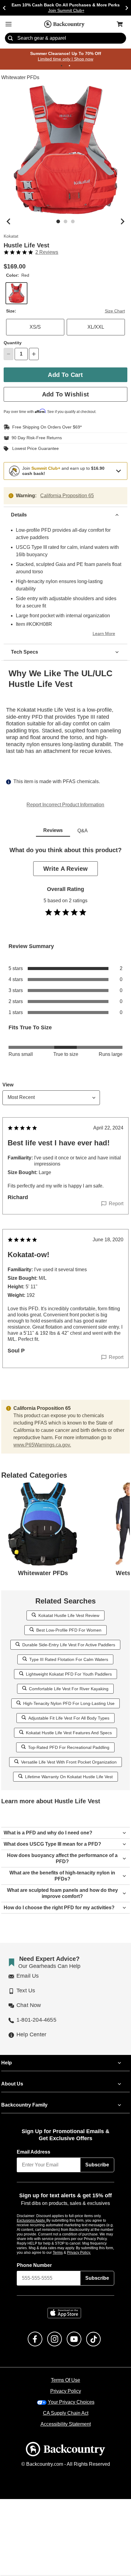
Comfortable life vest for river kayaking (69, 1689)
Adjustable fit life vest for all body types (69, 1718)
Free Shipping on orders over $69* (44, 427)
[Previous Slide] (4, 8)
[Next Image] (122, 222)
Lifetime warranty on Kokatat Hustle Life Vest (69, 1777)
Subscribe (97, 2165)
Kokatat (11, 237)
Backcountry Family (24, 2105)
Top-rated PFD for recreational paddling (69, 1748)
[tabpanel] (65, 1120)
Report (116, 1204)
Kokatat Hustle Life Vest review (69, 1616)
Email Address (34, 2152)
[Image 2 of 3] (65, 222)
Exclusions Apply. (32, 2221)
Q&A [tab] (83, 831)
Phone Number (34, 2266)
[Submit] (10, 38)
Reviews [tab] (53, 831)
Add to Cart (65, 375)
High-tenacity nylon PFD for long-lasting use (69, 1704)
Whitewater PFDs (20, 78)
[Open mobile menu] (9, 24)
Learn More (105, 634)
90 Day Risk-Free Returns (35, 438)
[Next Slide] (127, 8)
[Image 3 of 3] (73, 222)
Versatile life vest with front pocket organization (69, 1762)
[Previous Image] (9, 222)
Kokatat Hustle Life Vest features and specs (69, 1733)
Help (7, 2063)
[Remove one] (9, 354)
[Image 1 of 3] (58, 222)
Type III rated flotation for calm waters (69, 1660)
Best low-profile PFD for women (69, 1630)
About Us (12, 2084)
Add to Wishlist (65, 394)
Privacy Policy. (87, 2253)
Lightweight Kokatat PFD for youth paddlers (69, 1674)
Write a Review (65, 869)
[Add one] (34, 354)
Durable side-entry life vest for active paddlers (69, 1645)
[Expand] (119, 471)
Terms (66, 2253)
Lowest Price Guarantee (34, 449)
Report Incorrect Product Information (65, 805)
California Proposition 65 (67, 496)
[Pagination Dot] (62, 66)
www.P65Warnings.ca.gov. (42, 1445)
